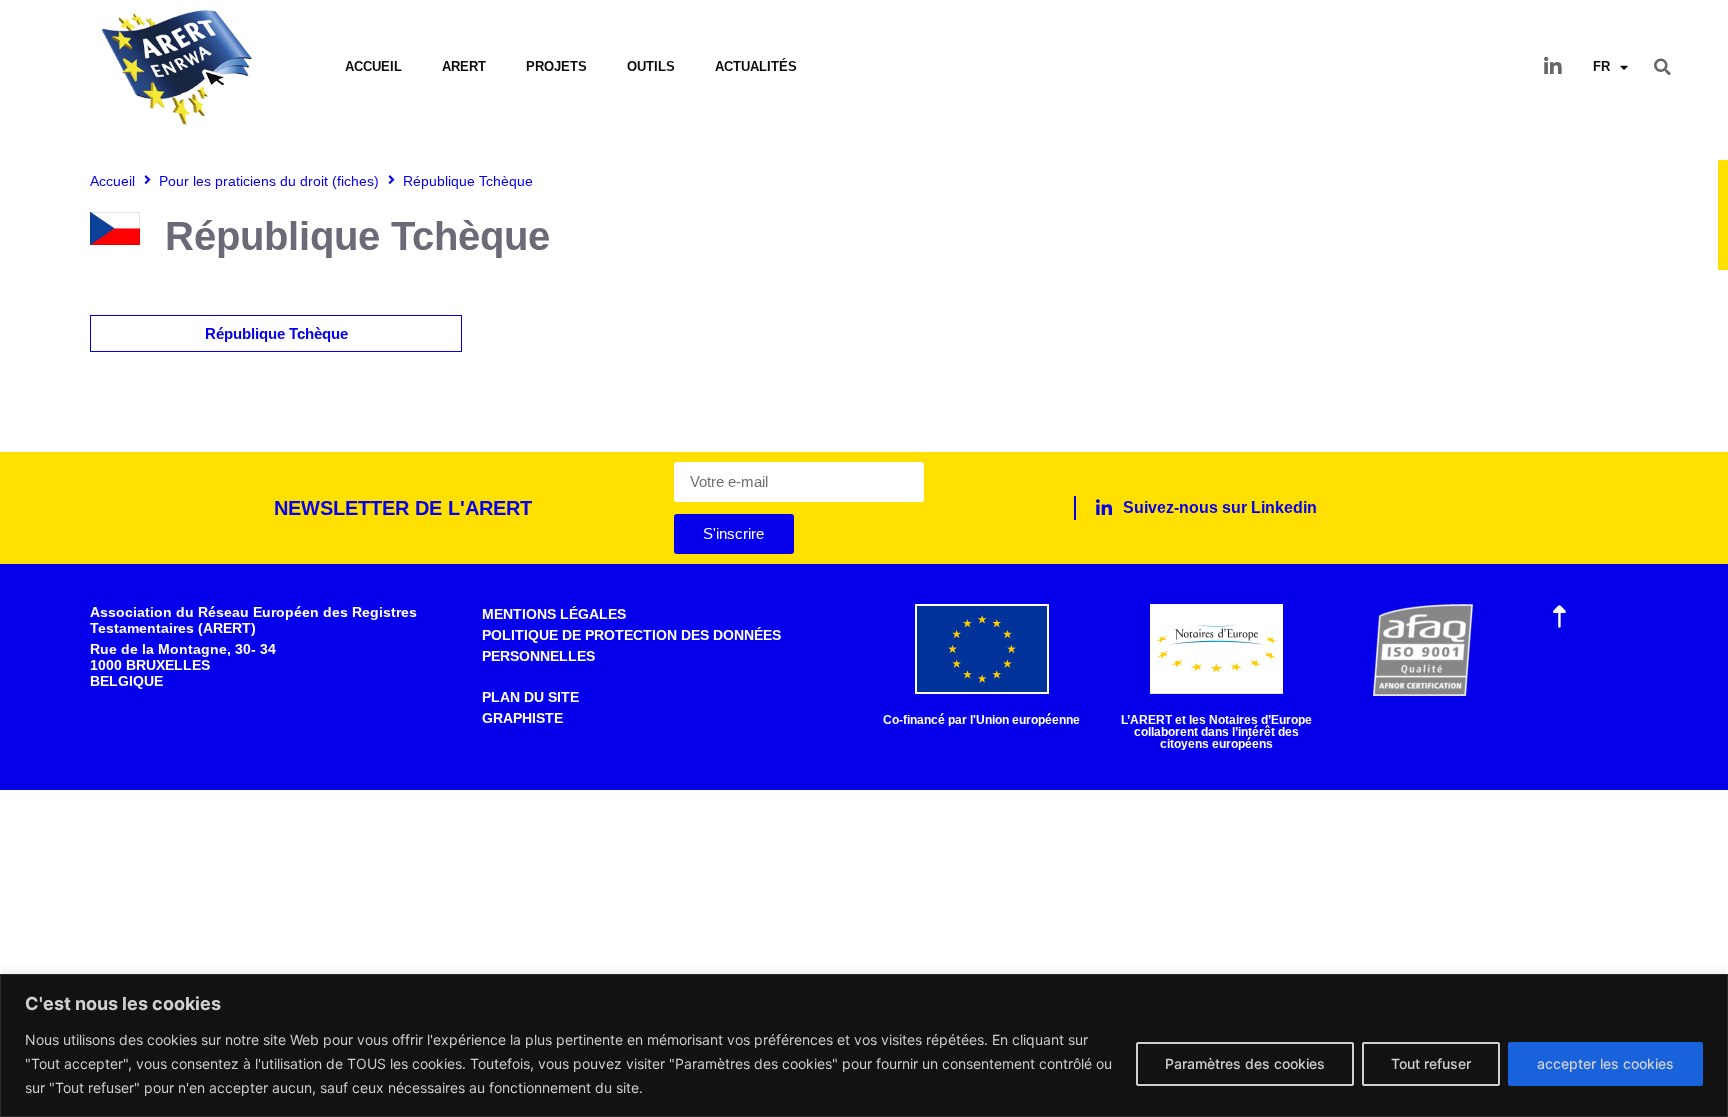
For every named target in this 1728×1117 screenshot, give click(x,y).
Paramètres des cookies (1245, 1063)
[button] (1663, 67)
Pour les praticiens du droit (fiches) (269, 181)
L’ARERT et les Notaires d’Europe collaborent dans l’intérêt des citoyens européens (1216, 732)
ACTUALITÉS (756, 66)
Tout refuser (1431, 1063)
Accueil (373, 66)
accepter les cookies (1605, 1063)
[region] (864, 1045)
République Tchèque (276, 333)
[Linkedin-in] (1553, 67)
